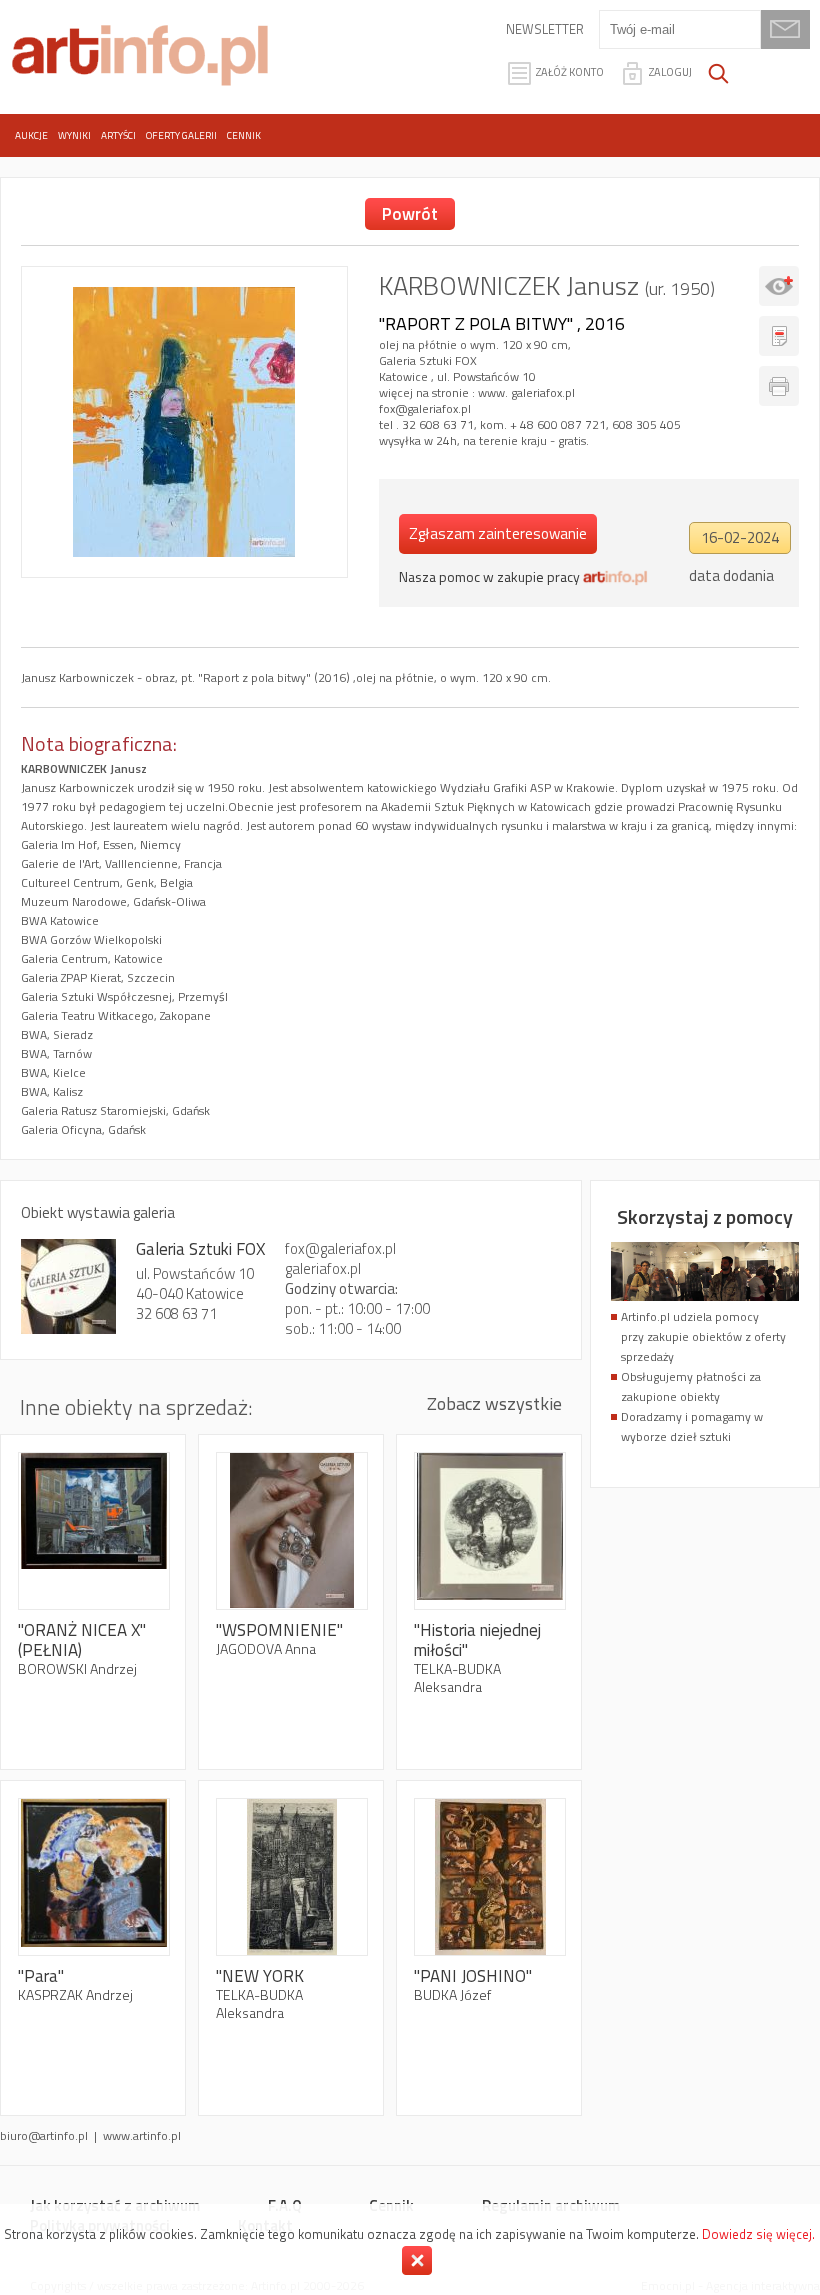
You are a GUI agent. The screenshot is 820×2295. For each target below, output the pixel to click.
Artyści (118, 135)
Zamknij (417, 2260)
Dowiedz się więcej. (758, 2234)
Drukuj (779, 386)
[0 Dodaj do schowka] (779, 286)
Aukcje (31, 135)
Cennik (244, 135)
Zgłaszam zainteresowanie (498, 533)
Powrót (410, 214)
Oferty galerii (181, 135)
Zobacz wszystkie (494, 1403)
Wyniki (74, 135)
